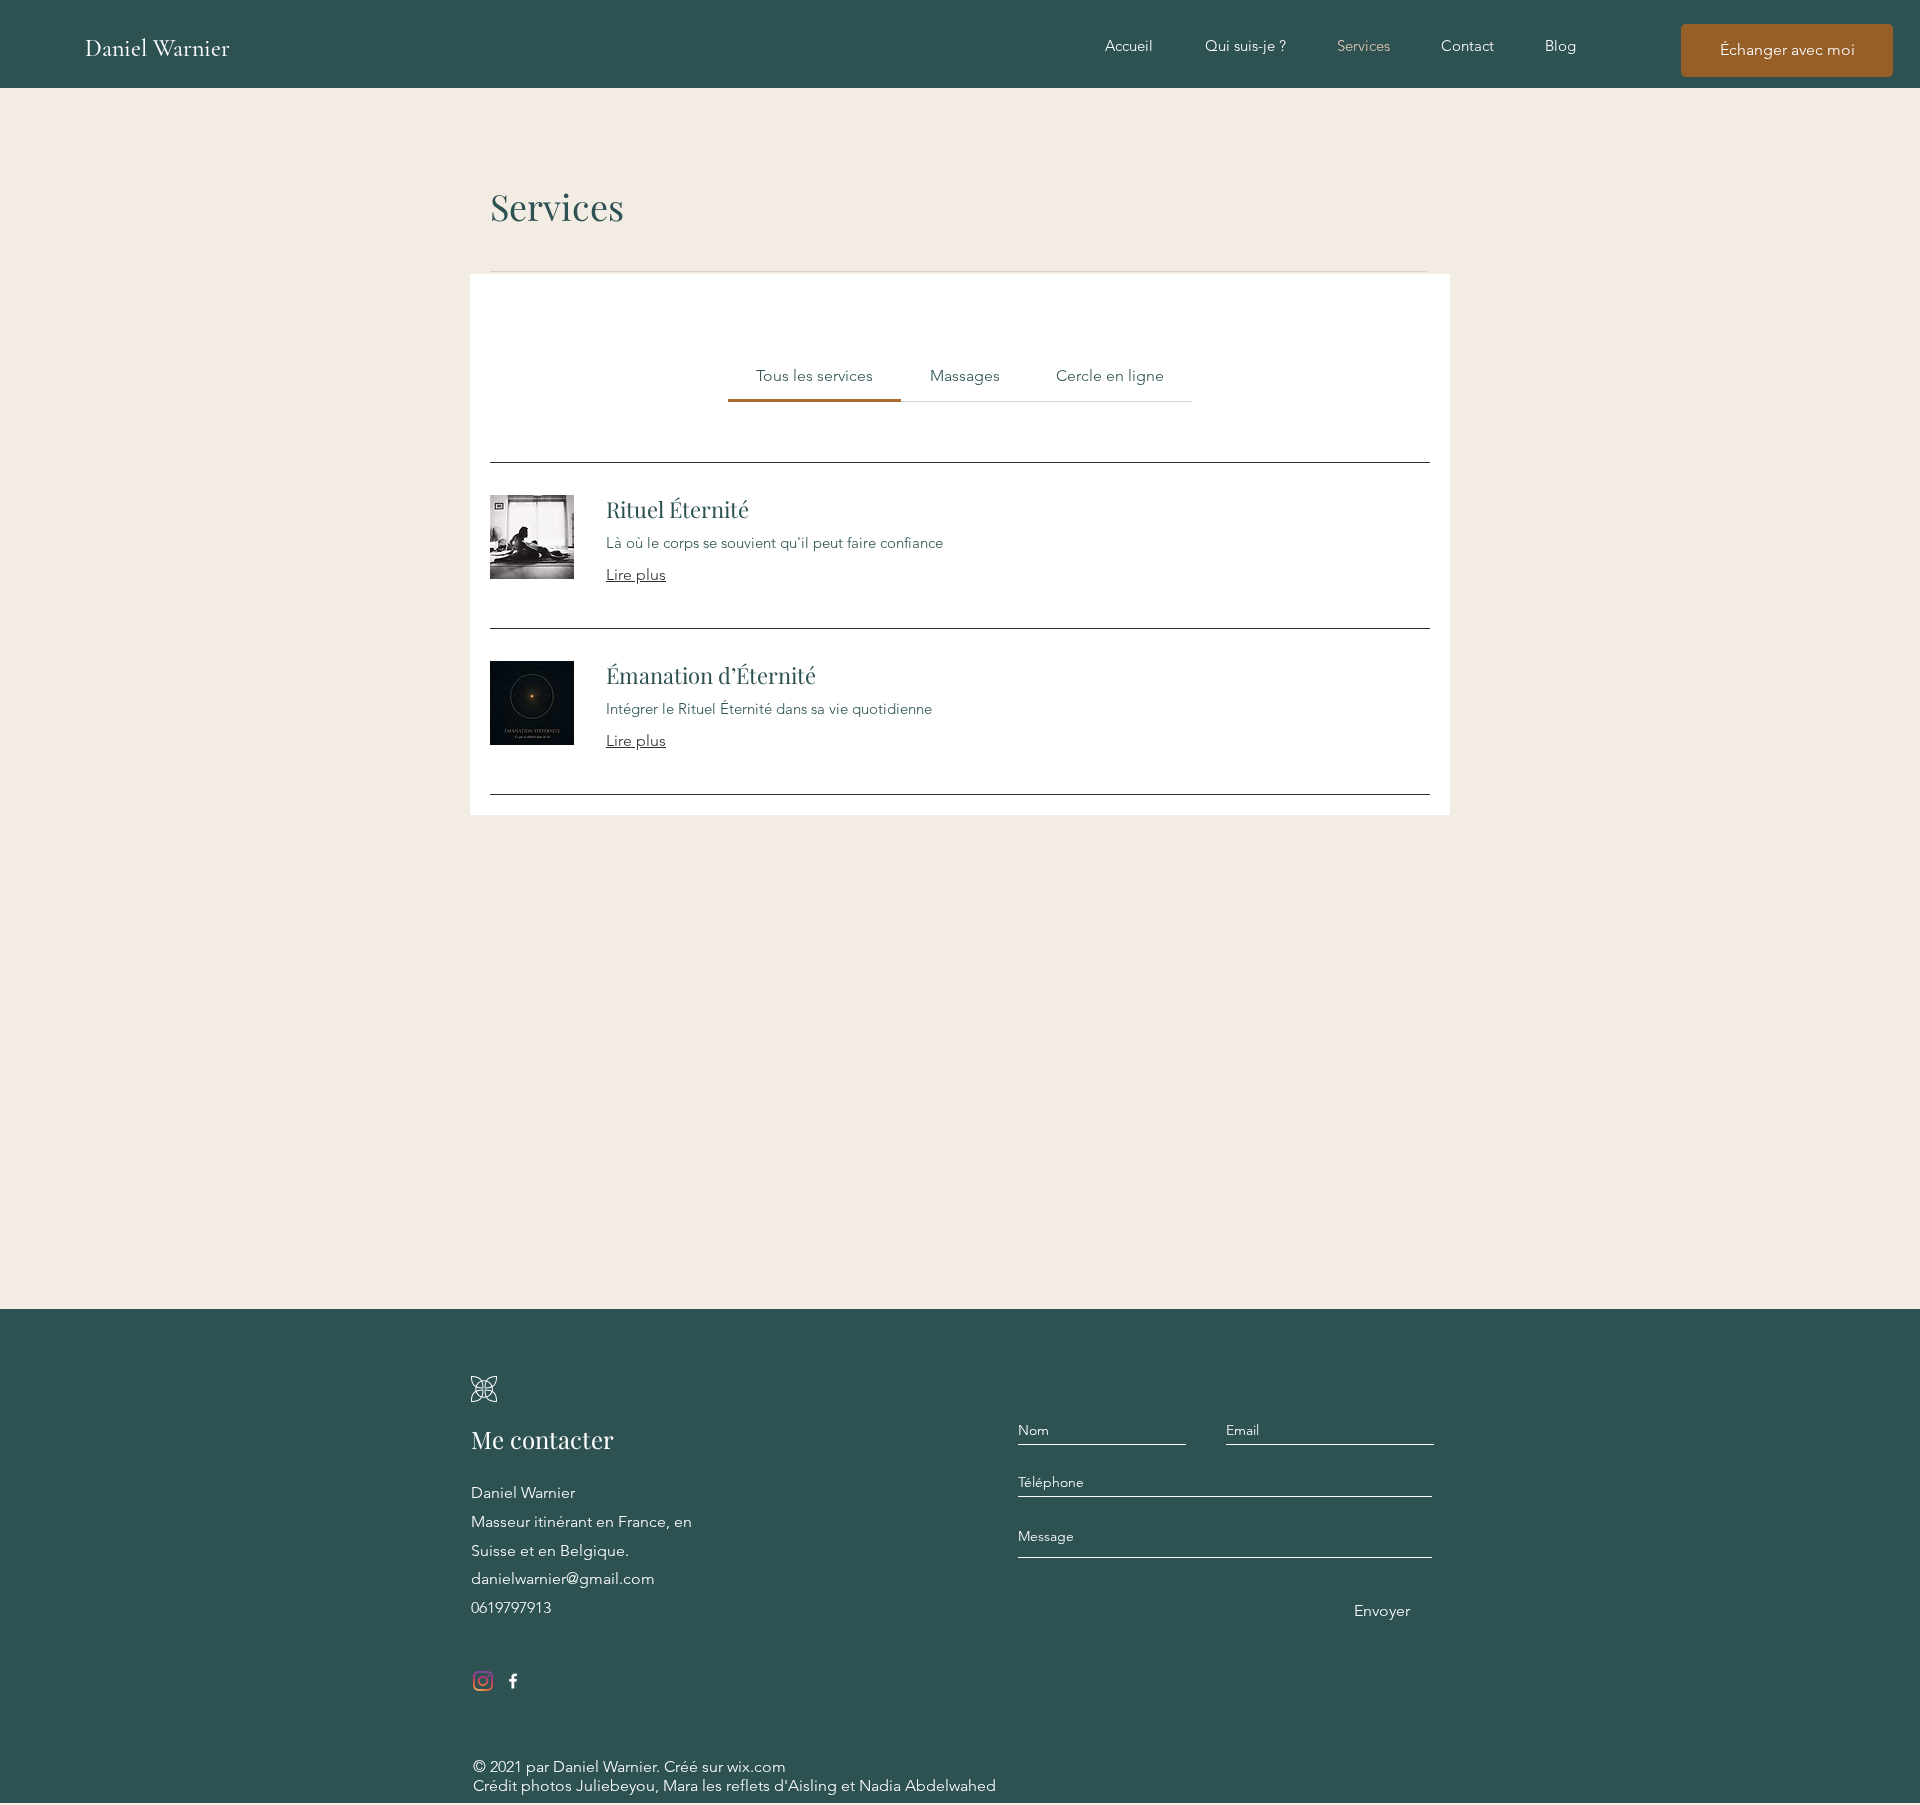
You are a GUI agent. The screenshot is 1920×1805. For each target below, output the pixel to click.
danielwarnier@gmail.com (563, 1578)
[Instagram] (483, 1681)
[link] (814, 375)
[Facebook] (513, 1681)
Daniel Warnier (157, 48)
